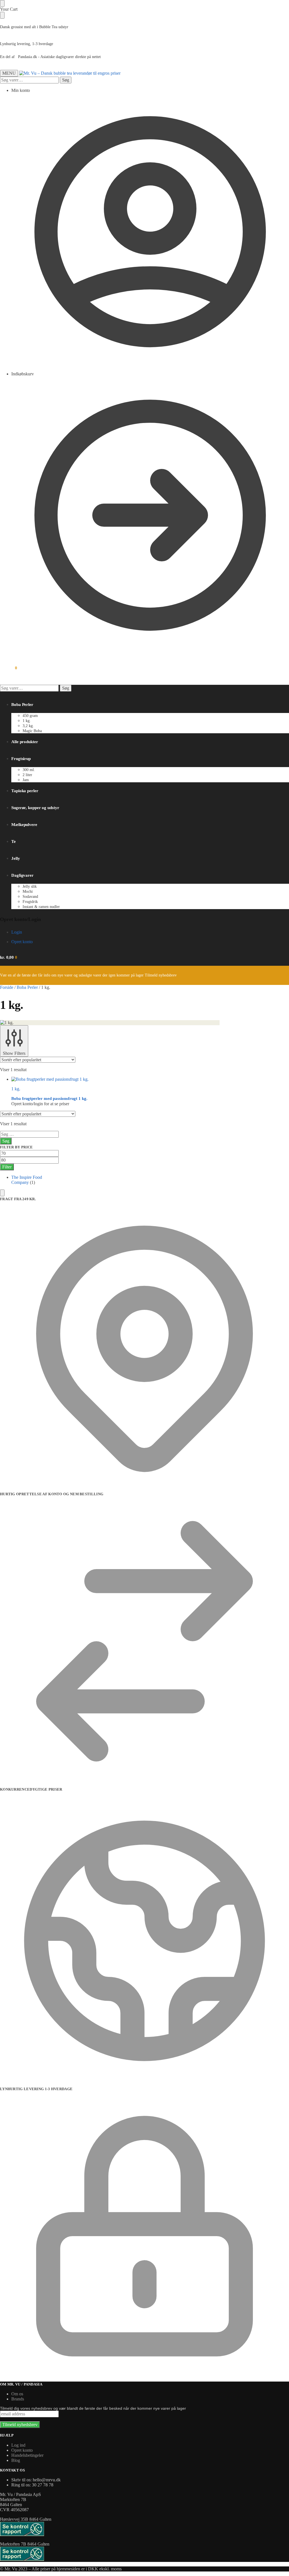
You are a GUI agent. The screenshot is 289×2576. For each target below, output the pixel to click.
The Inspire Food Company (27, 1180)
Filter (7, 1167)
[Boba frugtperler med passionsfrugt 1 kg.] (115, 1079)
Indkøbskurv (23, 374)
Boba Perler (27, 987)
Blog (16, 2460)
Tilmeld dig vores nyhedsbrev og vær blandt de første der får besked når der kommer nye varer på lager (93, 2408)
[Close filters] (2, 1193)
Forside (7, 987)
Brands (18, 2399)
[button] (9, 668)
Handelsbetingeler (27, 2455)
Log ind (18, 2445)
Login (17, 932)
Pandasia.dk (28, 57)
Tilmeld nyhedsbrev (161, 975)
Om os (17, 2394)
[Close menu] (2, 3)
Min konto (21, 90)
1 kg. (16, 1089)
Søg (66, 80)
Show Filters (14, 1053)
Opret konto (22, 942)
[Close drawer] (2, 15)
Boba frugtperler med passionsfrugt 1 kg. (49, 1098)
